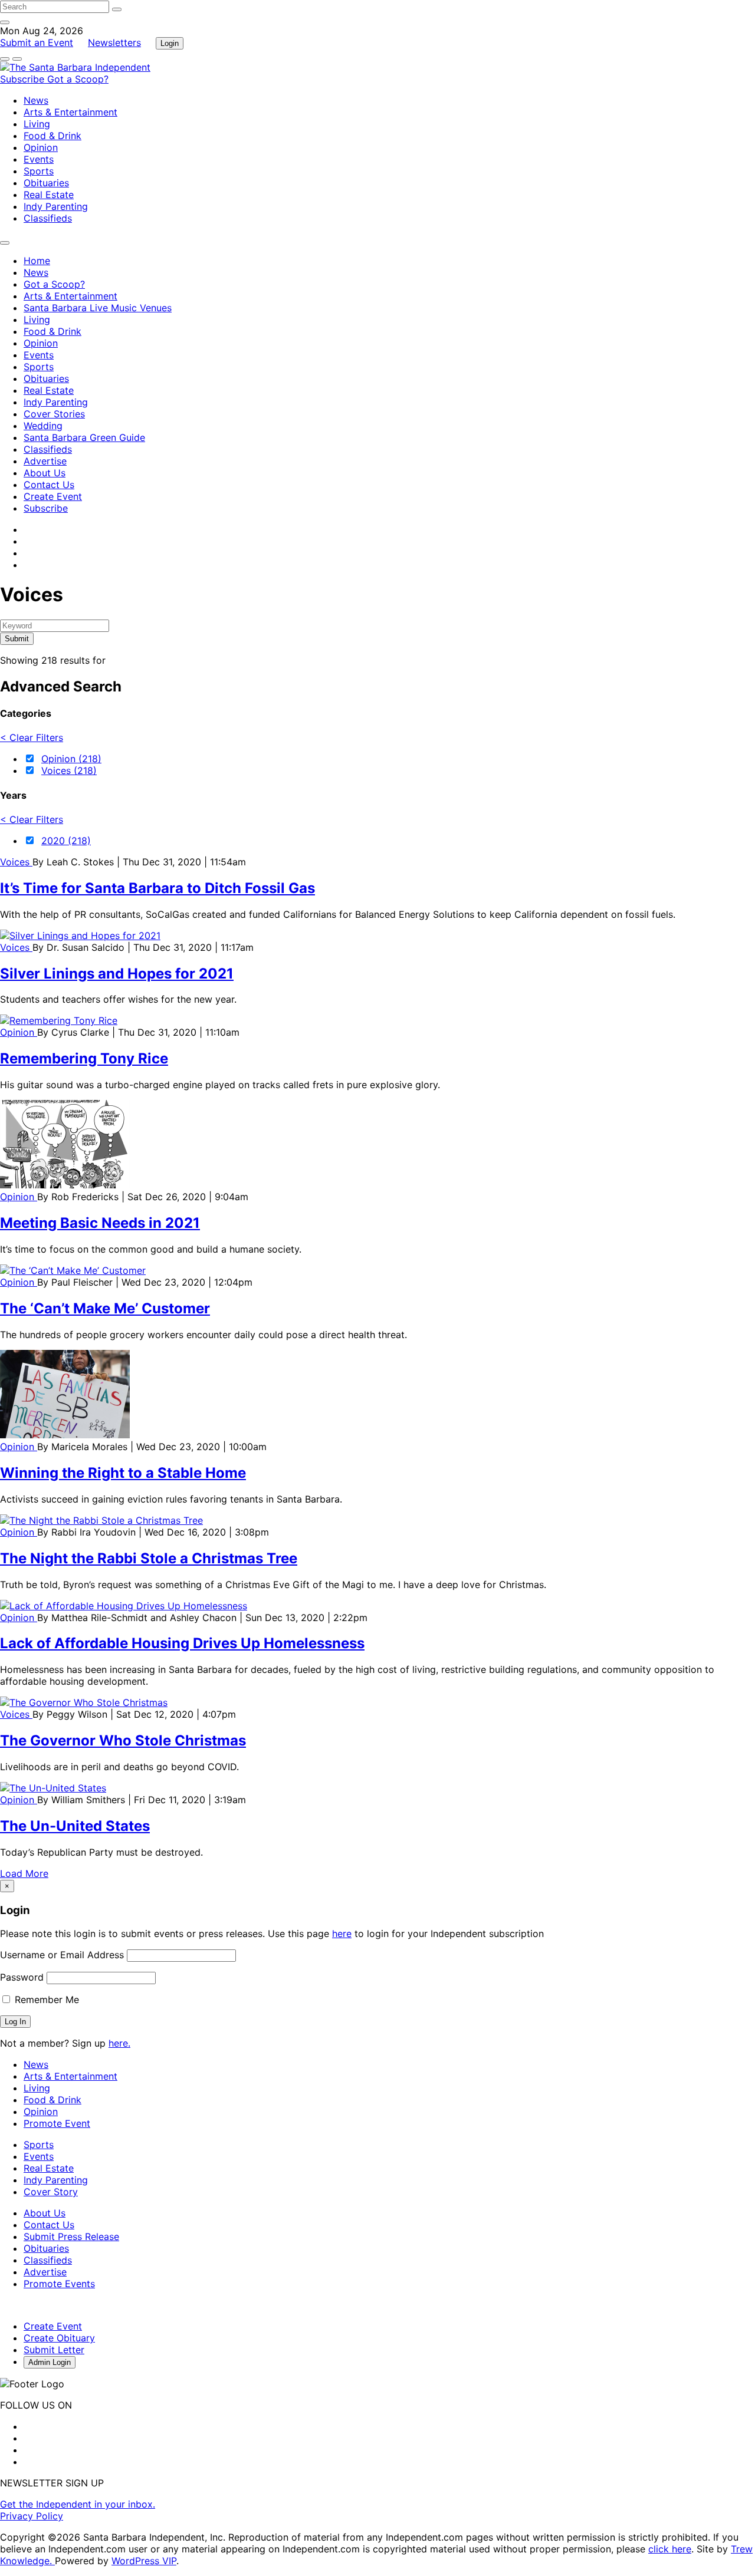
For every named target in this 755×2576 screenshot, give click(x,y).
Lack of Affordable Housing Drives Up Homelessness (182, 1643)
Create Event (53, 496)
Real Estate (49, 195)
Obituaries (46, 183)
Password (22, 1977)
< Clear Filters (32, 737)
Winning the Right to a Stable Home (123, 1473)
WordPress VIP (144, 2561)
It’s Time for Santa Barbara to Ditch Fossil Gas (157, 888)
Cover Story (51, 2192)
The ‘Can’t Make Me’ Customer (105, 1308)
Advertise (45, 461)
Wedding (43, 426)
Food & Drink (52, 136)
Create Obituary (59, 2338)
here (342, 1933)
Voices (16, 862)
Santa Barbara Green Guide (84, 437)
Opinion (41, 147)
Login (170, 43)
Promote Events (59, 2284)
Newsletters (114, 42)
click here (670, 2549)
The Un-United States (75, 1826)
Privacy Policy (32, 2516)
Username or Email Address (62, 1955)
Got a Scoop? (78, 79)
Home (37, 261)
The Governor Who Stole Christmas (123, 1740)
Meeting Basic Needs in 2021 (100, 1223)
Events (39, 159)
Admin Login (50, 2362)
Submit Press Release (71, 2236)
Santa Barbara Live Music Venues (98, 308)
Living (37, 124)
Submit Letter (54, 2350)
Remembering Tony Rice (84, 1058)
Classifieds (48, 218)
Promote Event (57, 2123)
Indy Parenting (56, 206)
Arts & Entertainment (70, 112)
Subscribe (24, 79)
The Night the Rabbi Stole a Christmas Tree (149, 1558)
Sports (39, 171)
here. (119, 2043)
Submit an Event (37, 42)
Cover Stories (54, 414)
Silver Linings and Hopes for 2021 (117, 974)
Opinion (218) (71, 759)
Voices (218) (69, 770)
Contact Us (49, 485)
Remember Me (45, 1999)
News (36, 100)
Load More (24, 1873)
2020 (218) (66, 841)
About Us (45, 473)
